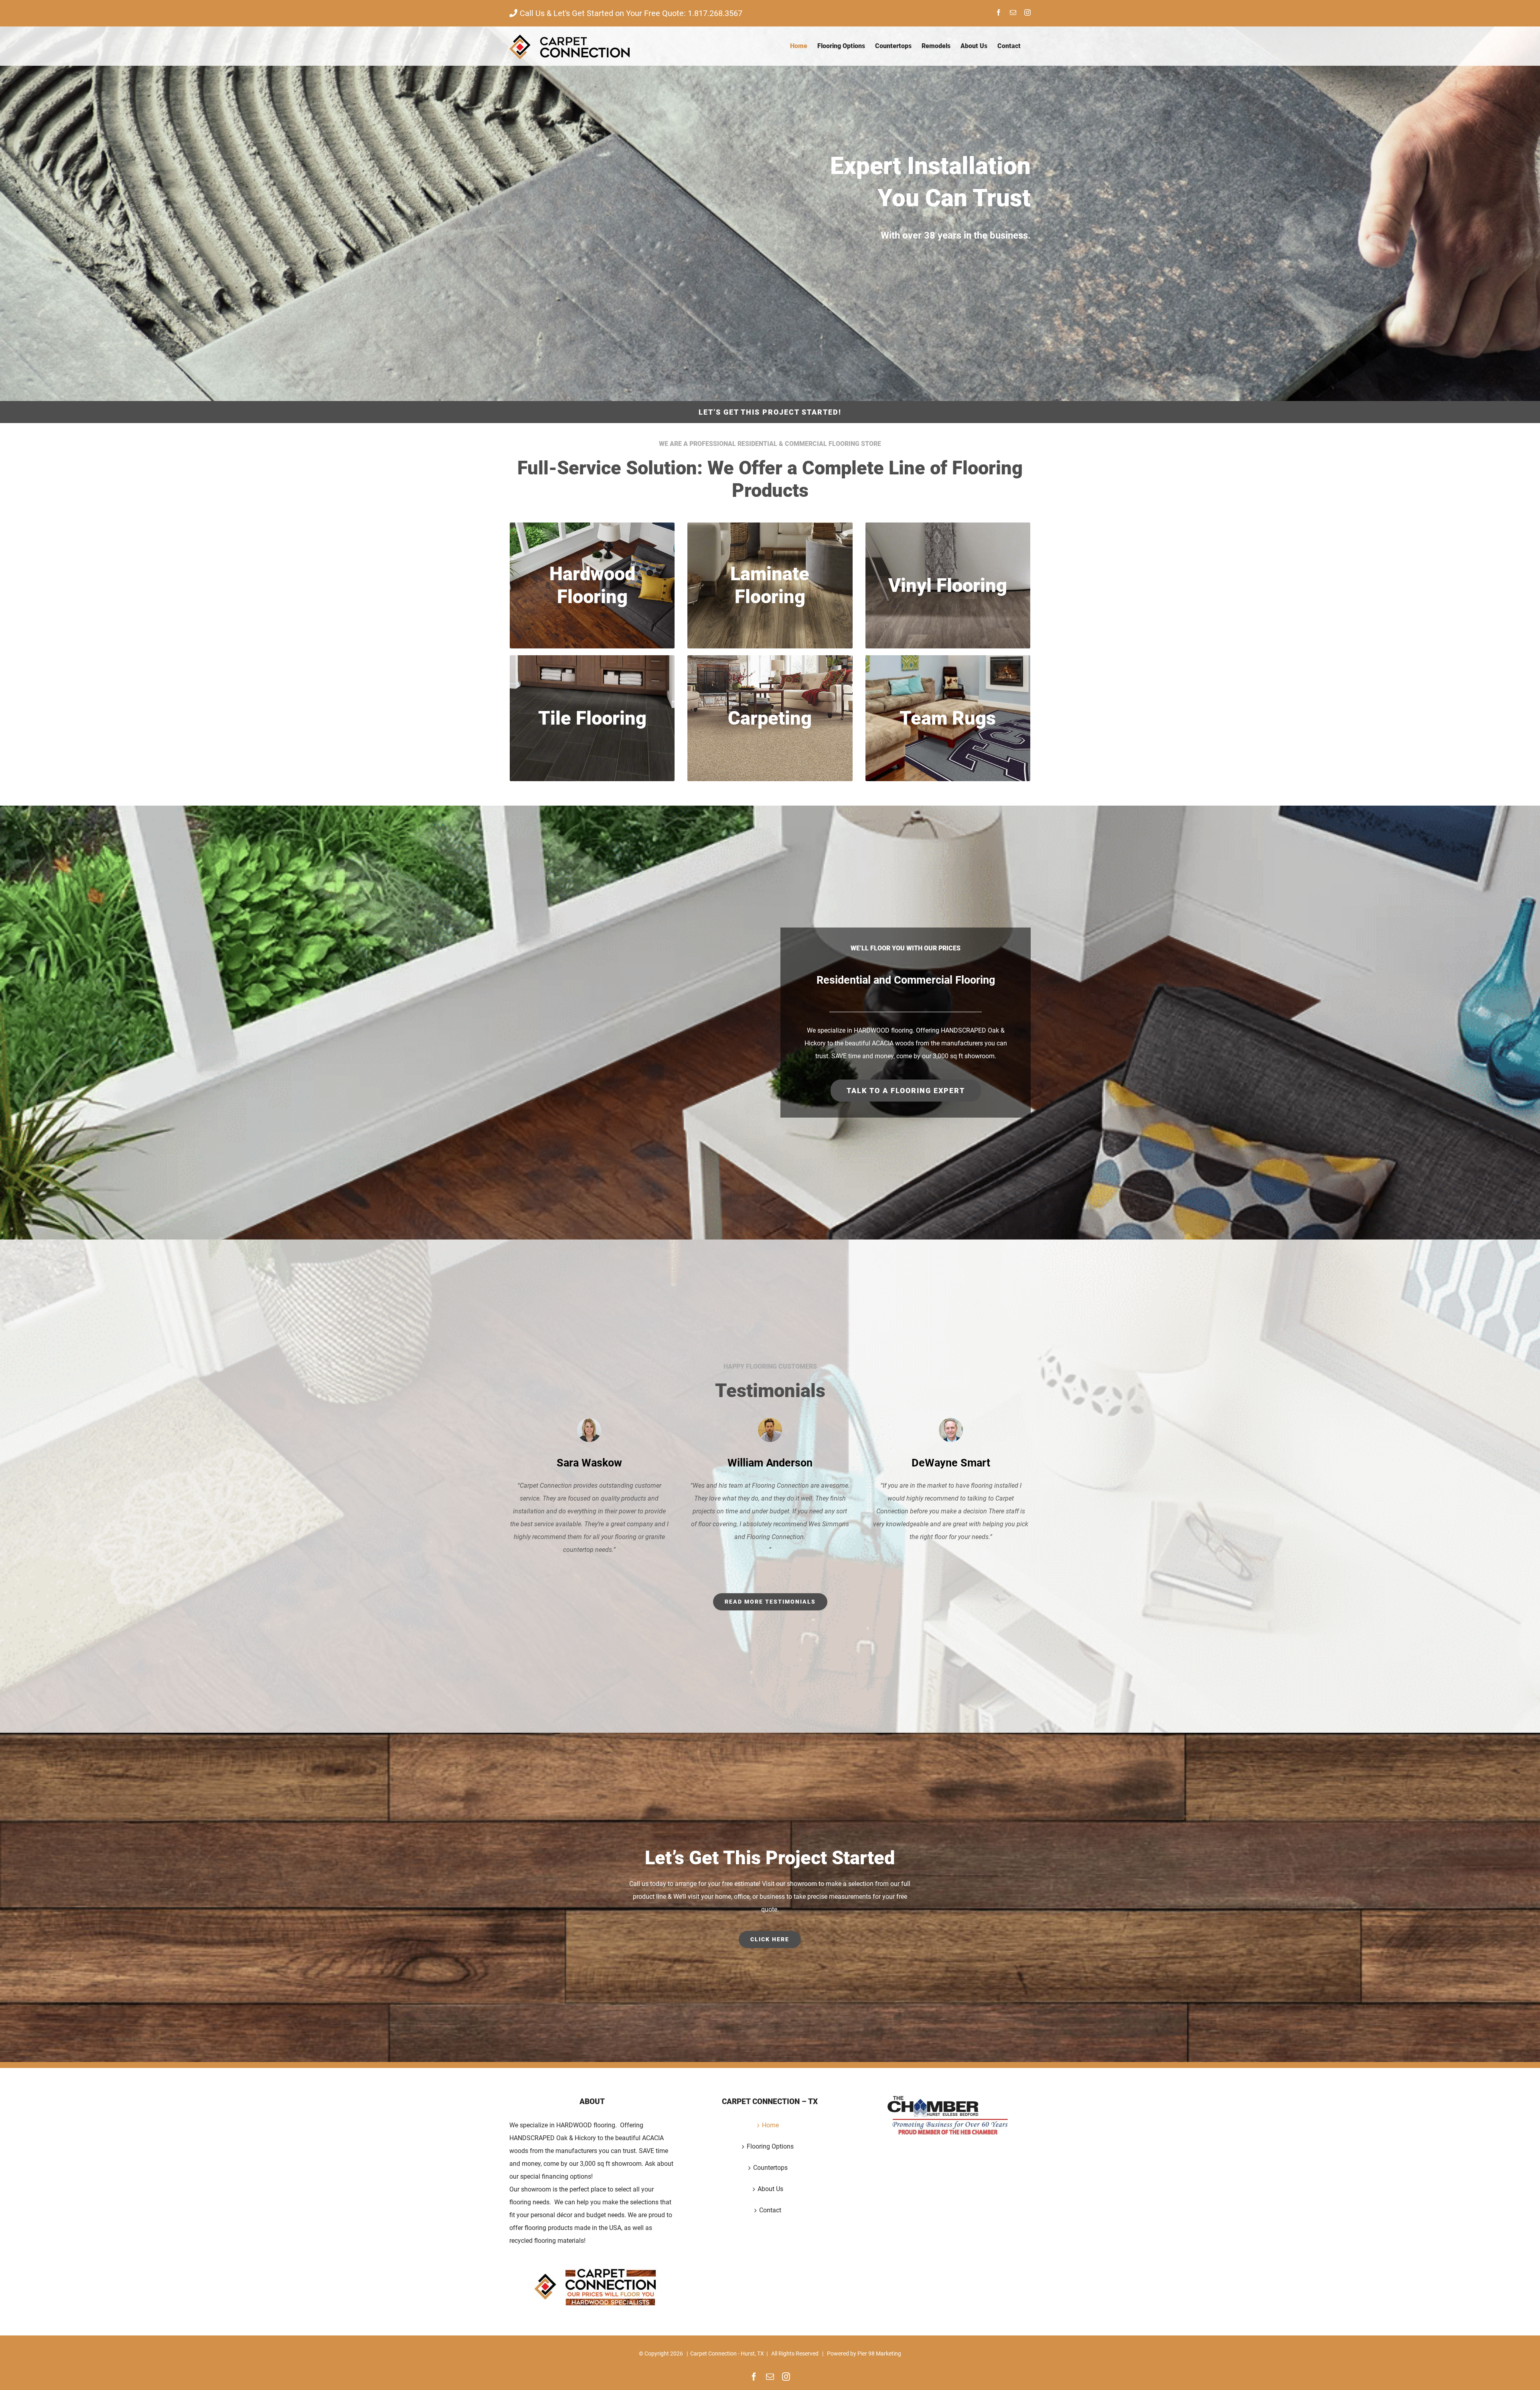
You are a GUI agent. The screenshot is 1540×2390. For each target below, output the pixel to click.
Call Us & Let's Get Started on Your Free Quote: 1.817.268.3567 (631, 13)
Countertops (770, 2168)
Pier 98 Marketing (879, 2354)
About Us (770, 2189)
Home (770, 2125)
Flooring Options (770, 2146)
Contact (770, 2210)
